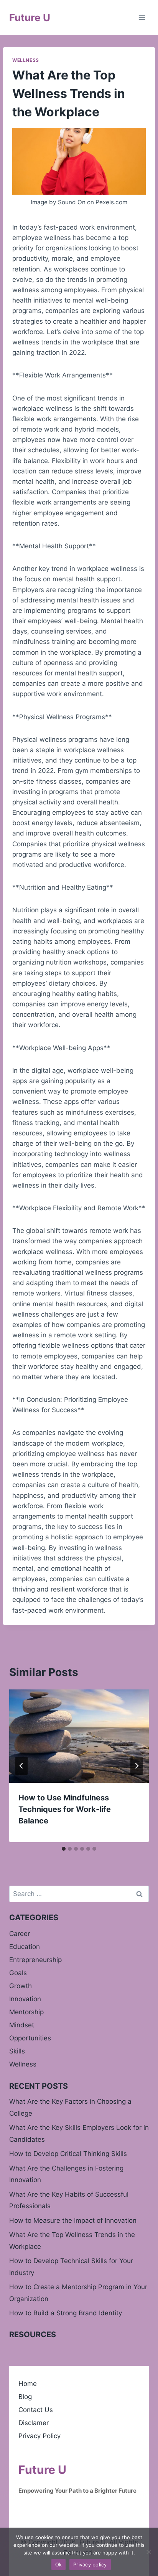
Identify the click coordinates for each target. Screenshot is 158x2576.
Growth (21, 1986)
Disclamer (34, 2423)
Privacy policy (90, 2564)
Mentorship (26, 2012)
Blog (25, 2397)
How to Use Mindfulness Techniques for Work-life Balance (65, 1809)
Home (28, 2384)
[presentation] (79, 1736)
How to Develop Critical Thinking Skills (68, 2154)
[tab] (64, 1849)
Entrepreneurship (35, 1960)
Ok (59, 2564)
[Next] (137, 1766)
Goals (18, 1973)
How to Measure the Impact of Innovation (73, 2220)
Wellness (26, 60)
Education (25, 1947)
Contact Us (36, 2410)
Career (20, 1934)
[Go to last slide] (21, 1766)
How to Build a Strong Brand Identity (66, 2313)
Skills (17, 2051)
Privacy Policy (39, 2436)
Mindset (22, 2025)
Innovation (25, 1999)
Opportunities (30, 2038)
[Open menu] (142, 17)
